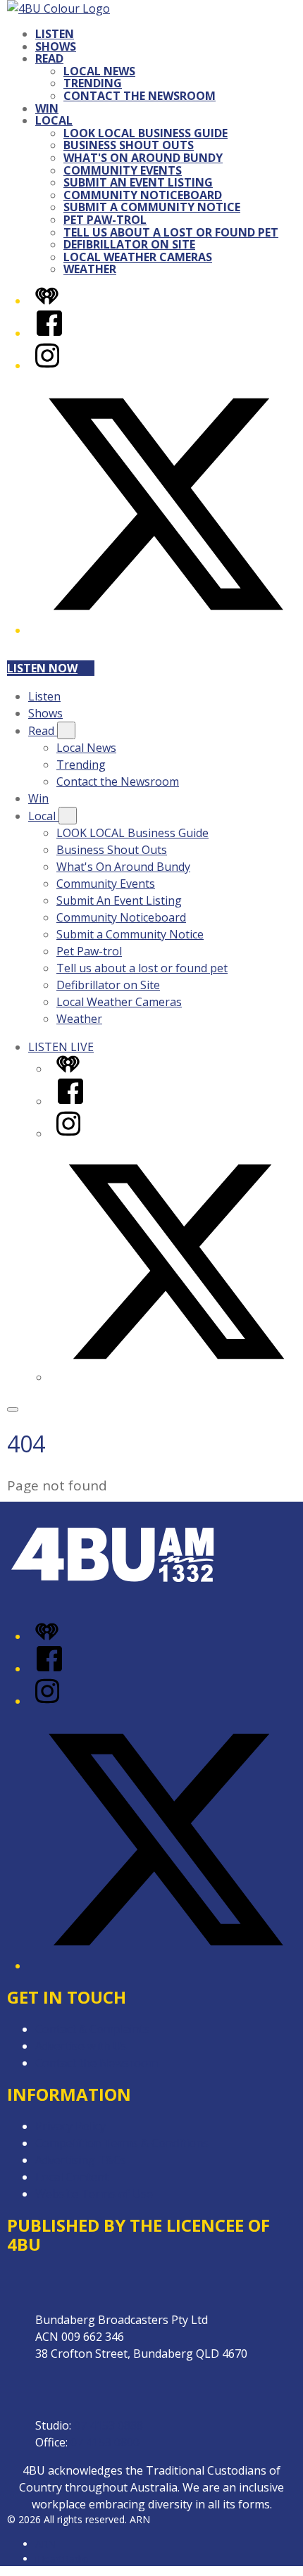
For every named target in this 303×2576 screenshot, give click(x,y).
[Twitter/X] (166, 630)
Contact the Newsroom (140, 96)
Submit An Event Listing (138, 182)
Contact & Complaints (92, 2029)
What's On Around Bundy (143, 158)
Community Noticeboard (143, 195)
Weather (90, 269)
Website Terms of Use (94, 2194)
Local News (99, 71)
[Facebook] (49, 333)
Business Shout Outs (129, 145)
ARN (45, 2544)
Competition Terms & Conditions (122, 2143)
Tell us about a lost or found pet (171, 232)
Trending (93, 83)
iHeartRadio (62, 2559)
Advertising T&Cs (81, 2160)
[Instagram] (47, 365)
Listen (55, 34)
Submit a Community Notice (152, 207)
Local (54, 120)
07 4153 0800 (105, 2442)
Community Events (123, 170)
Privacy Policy (70, 2126)
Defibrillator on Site (129, 244)
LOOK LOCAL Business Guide (146, 133)
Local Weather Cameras (138, 257)
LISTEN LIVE (61, 1047)
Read (49, 58)
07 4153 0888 (109, 2425)
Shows (56, 46)
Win (47, 108)
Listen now (42, 668)
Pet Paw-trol (105, 220)
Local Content (72, 2177)
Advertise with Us (81, 2046)
